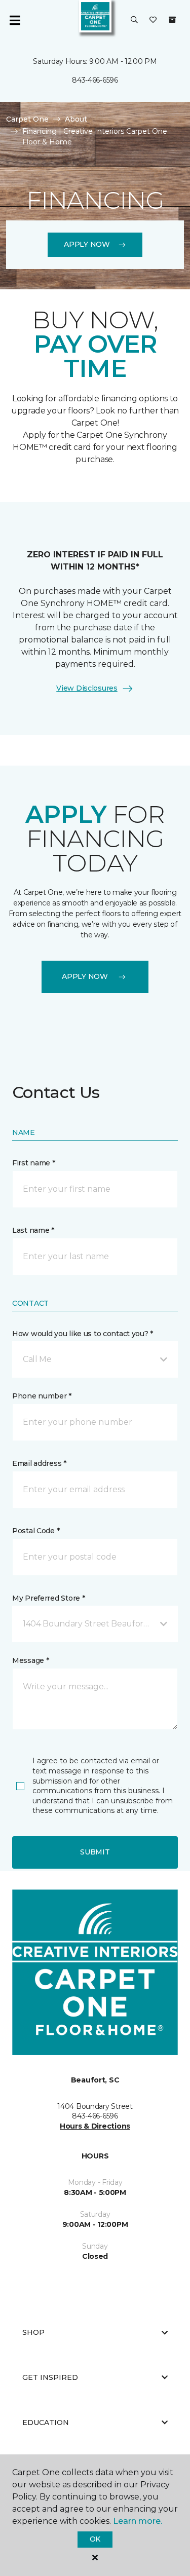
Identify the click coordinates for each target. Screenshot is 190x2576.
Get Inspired (50, 2377)
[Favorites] (153, 20)
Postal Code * (36, 1531)
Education (46, 2422)
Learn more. (138, 2521)
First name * (34, 1163)
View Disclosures (87, 688)
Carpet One (27, 119)
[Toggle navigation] (15, 20)
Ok (95, 2539)
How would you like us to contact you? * (83, 1334)
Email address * (39, 1463)
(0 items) (172, 20)
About (76, 119)
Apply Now (87, 244)
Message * (30, 1660)
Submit (95, 1852)
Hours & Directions (95, 2126)
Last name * (33, 1230)
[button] (134, 20)
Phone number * (42, 1396)
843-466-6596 (95, 80)
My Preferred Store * (48, 1598)
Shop (33, 2332)
